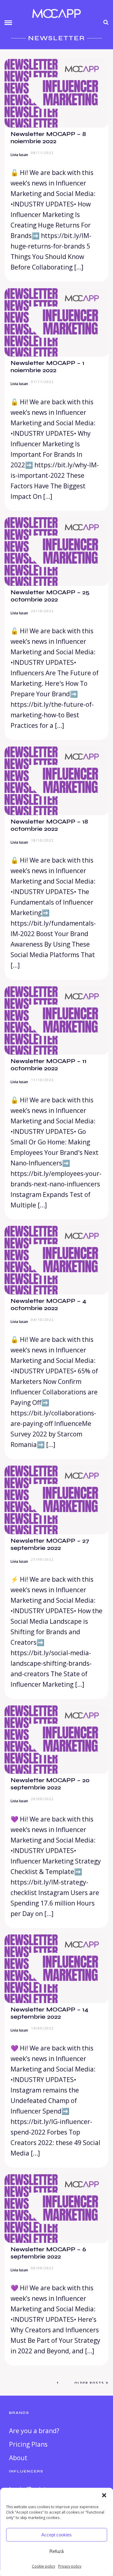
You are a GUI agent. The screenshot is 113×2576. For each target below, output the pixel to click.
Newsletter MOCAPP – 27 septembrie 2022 (50, 1544)
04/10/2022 (42, 1320)
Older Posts (89, 2383)
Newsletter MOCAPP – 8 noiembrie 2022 (48, 138)
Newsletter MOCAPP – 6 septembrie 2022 (48, 2253)
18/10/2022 (42, 840)
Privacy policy (70, 2566)
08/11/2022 (42, 153)
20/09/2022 (42, 1799)
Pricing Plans (28, 2444)
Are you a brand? (34, 2431)
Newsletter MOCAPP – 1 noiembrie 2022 (47, 367)
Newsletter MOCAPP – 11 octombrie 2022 (49, 1065)
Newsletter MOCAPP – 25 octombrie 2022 (50, 596)
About (18, 2458)
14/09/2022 (42, 2028)
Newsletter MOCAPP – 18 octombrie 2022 (49, 825)
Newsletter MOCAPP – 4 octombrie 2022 (48, 1305)
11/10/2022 (42, 1080)
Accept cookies (56, 2535)
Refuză (56, 2551)
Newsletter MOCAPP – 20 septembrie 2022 (50, 1784)
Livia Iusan (19, 155)
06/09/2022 (42, 2268)
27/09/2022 (42, 1559)
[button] (104, 2495)
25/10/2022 (42, 611)
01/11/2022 (42, 382)
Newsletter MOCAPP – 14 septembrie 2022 (49, 2013)
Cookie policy (44, 2566)
